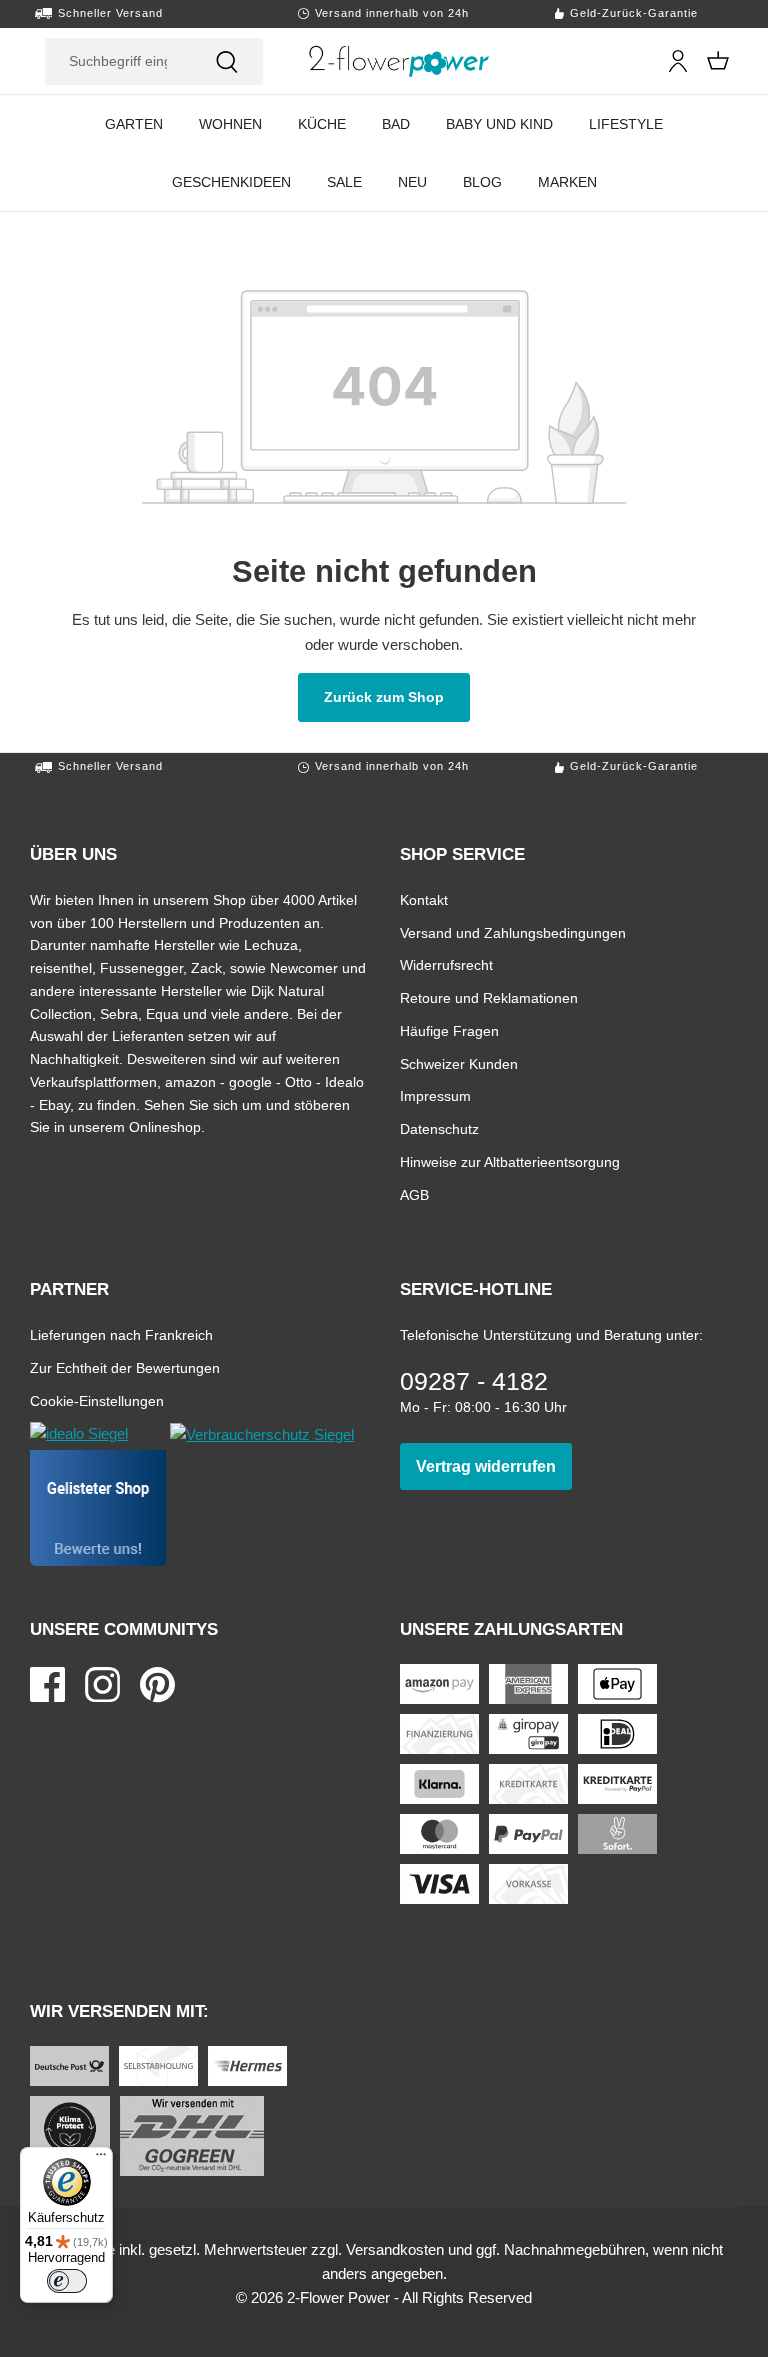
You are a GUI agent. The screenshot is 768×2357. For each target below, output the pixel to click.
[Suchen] (227, 61)
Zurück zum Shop (397, 696)
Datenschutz (439, 1128)
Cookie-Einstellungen (97, 1400)
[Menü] (101, 2159)
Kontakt (424, 899)
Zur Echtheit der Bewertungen (125, 1367)
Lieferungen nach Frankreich (121, 1334)
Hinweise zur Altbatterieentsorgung (510, 1161)
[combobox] (118, 61)
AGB (414, 1194)
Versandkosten (395, 2249)
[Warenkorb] (718, 61)
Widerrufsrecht (446, 964)
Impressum (435, 1095)
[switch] (67, 2281)
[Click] (399, 61)
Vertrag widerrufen (494, 1466)
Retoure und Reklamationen (489, 997)
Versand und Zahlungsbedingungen (513, 932)
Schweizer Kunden (459, 1063)
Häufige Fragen (449, 1030)
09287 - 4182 (474, 1381)
